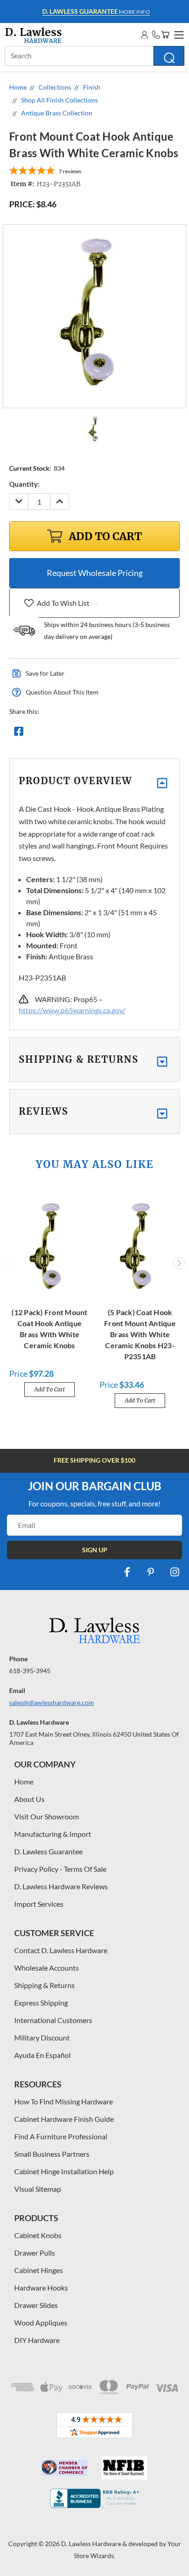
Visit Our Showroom (47, 1816)
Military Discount (42, 2037)
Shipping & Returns (44, 1985)
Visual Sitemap (38, 2189)
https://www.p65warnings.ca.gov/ (72, 1010)
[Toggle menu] (178, 34)
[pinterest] (151, 1572)
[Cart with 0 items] (165, 35)
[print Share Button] (85, 734)
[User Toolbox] (145, 35)
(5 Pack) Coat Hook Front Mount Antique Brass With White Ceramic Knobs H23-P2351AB (140, 1334)
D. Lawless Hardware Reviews (61, 1886)
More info (96, 11)
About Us (29, 1799)
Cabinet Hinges (39, 2270)
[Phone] (156, 35)
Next (179, 1263)
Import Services (39, 1904)
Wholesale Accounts (47, 1968)
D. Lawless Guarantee (48, 1851)
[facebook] (127, 1572)
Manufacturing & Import (53, 1834)
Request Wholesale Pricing (95, 573)
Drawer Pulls (35, 2253)
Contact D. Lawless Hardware (61, 1950)
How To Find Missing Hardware (64, 2101)
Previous (11, 1263)
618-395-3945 (30, 1671)
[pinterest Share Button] (118, 734)
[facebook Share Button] (19, 734)
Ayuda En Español (42, 2055)
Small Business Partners (52, 2154)
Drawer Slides (36, 2305)
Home (24, 1781)
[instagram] (175, 1572)
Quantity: (24, 484)
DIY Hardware (37, 2340)
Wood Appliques (41, 2322)
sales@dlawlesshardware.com (52, 1702)
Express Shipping (41, 2003)
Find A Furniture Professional (61, 2136)
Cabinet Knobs (38, 2235)
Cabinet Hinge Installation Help (64, 2171)
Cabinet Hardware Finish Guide (64, 2119)
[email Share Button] (52, 734)
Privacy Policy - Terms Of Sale (60, 1869)
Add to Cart (50, 1389)
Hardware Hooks (41, 2288)
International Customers (53, 2020)
